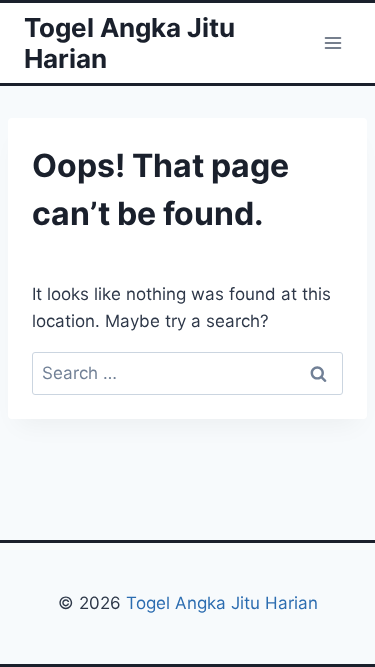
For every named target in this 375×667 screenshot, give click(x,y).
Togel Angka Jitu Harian (222, 603)
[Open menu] (332, 42)
